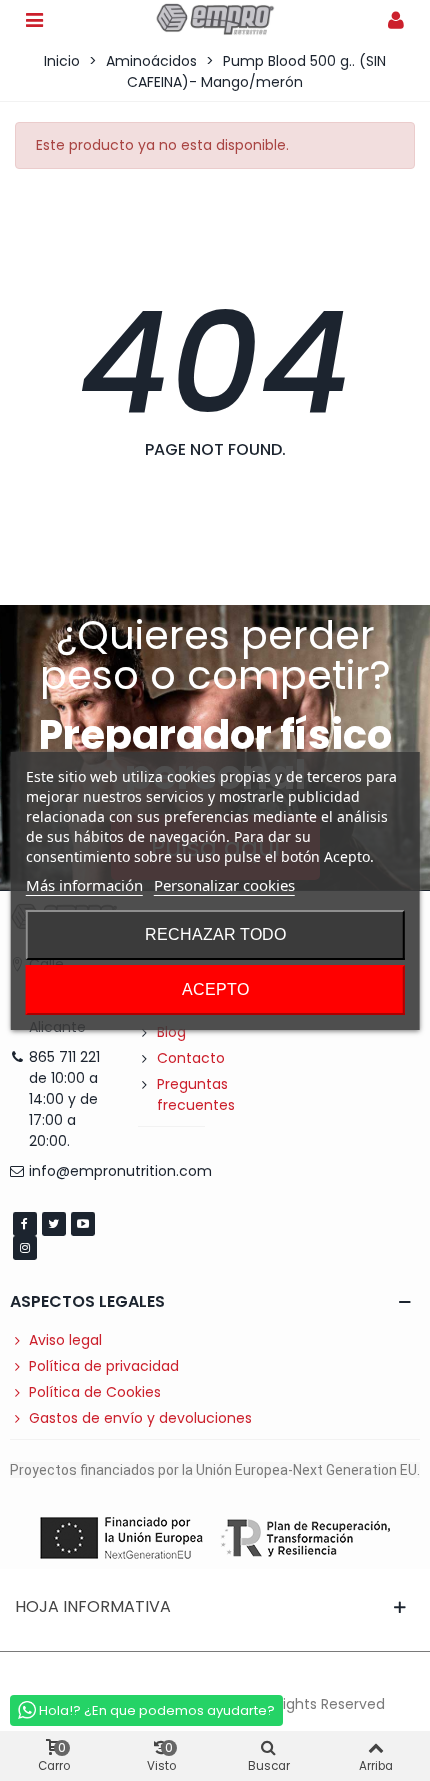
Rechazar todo (215, 934)
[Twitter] (54, 1224)
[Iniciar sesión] (396, 19)
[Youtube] (83, 1224)
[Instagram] (25, 1248)
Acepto (215, 989)
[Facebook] (25, 1224)
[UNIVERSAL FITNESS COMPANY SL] (215, 19)
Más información (84, 885)
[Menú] (34, 19)
